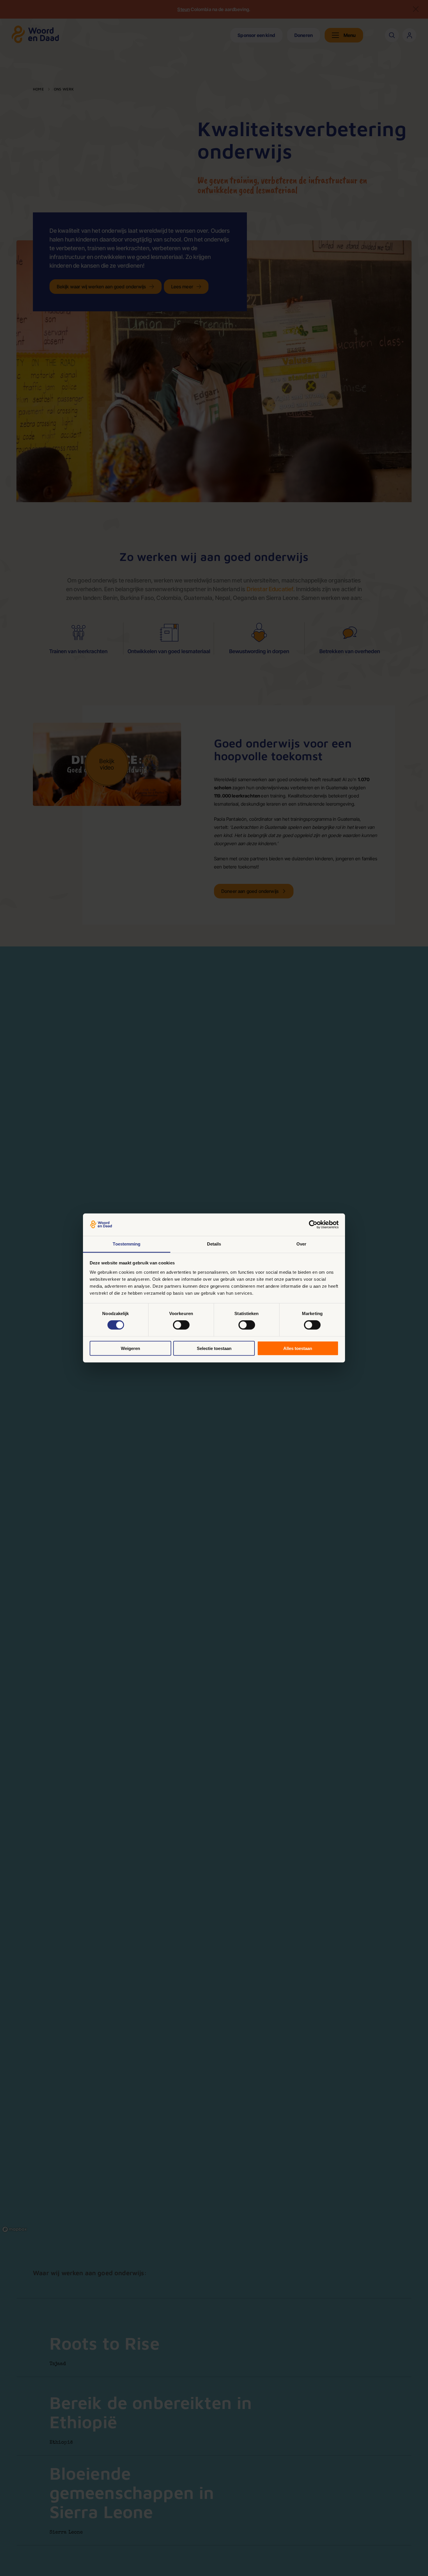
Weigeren (130, 1348)
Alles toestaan (298, 1348)
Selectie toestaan (214, 1348)
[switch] (181, 1325)
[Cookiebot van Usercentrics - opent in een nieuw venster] (313, 1225)
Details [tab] (214, 1244)
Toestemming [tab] (127, 1244)
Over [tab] (301, 1244)
